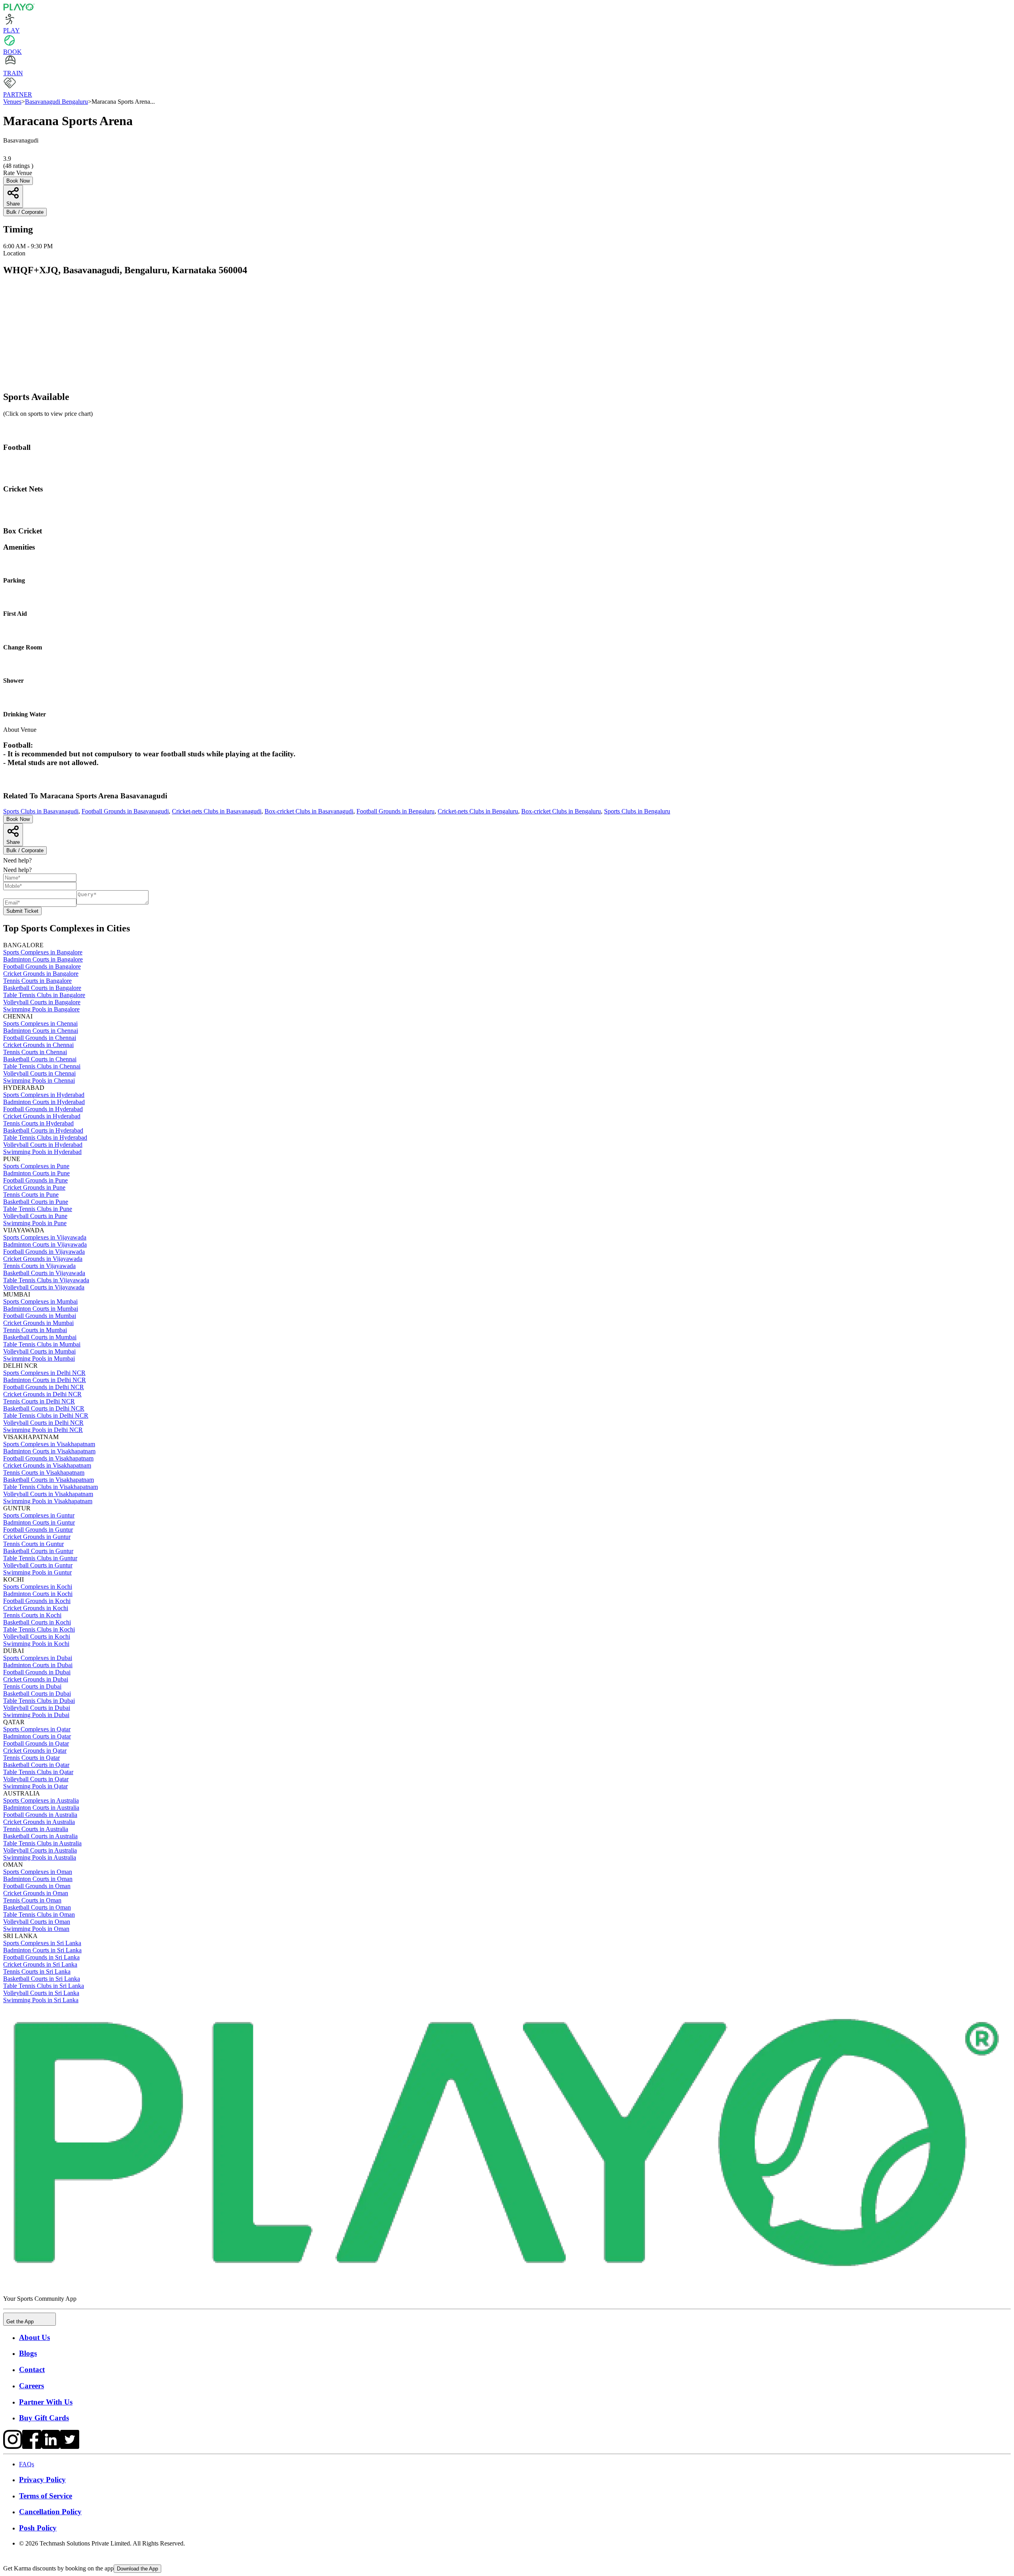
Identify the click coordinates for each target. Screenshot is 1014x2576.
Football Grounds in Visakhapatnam (48, 1458)
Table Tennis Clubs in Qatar (38, 1772)
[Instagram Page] (13, 2447)
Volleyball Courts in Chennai (39, 1073)
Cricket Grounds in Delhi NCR (42, 1394)
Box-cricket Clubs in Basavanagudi (309, 811)
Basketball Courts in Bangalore (42, 988)
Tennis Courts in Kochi (32, 1615)
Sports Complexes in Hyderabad (44, 1095)
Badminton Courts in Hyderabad (44, 1102)
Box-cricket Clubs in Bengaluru (561, 811)
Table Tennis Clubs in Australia (42, 1843)
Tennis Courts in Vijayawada (39, 1266)
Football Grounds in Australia (40, 1815)
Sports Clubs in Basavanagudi (41, 811)
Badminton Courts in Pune (36, 1173)
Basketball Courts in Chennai (40, 1059)
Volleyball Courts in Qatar (36, 1779)
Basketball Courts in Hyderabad (43, 1130)
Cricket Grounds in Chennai (38, 1045)
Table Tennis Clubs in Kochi (39, 1629)
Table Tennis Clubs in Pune (38, 1209)
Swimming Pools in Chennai (39, 1080)
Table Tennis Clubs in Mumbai (42, 1344)
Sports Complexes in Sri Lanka (42, 1943)
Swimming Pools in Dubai (36, 1715)
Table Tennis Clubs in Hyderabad (45, 1138)
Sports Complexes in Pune (36, 1166)
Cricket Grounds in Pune (34, 1187)
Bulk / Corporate (25, 212)
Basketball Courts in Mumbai (40, 1337)
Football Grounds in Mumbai (40, 1316)
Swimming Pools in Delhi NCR (43, 1430)
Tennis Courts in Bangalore (37, 981)
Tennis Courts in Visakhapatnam (44, 1473)
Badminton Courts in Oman (38, 1879)
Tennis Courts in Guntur (33, 1544)
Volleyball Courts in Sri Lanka (41, 1993)
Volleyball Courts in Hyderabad (43, 1145)
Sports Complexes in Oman (38, 1872)
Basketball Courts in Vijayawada (44, 1273)
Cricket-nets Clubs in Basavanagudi (217, 811)
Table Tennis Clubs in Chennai (42, 1066)
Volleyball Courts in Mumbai (39, 1351)
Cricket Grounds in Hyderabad (42, 1116)
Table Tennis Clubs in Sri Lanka (44, 1986)
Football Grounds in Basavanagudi (125, 811)
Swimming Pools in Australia (40, 1857)
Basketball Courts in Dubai (37, 1694)
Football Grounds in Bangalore (42, 966)
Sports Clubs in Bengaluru (637, 811)
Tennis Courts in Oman (32, 1900)
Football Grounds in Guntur (38, 1530)
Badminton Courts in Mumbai (41, 1309)
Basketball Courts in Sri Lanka (42, 1979)
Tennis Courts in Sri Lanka (37, 1972)
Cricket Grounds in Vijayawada (43, 1259)
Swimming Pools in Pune (35, 1223)
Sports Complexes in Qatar (37, 1729)
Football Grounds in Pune (35, 1180)
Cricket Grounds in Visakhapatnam (47, 1465)
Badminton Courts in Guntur (39, 1522)
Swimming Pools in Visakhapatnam (48, 1501)
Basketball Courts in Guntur (38, 1551)
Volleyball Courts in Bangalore (42, 1002)
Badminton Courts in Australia (41, 1808)
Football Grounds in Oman (37, 1886)
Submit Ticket (22, 911)
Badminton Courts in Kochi (38, 1594)
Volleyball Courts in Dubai (37, 1708)
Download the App (137, 2569)
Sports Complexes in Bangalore (43, 952)
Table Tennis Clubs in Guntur (40, 1558)
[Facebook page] (32, 2447)
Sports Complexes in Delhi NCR (44, 1373)
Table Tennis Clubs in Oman (39, 1914)
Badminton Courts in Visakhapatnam (49, 1451)
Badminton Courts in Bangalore (43, 959)
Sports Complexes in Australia (41, 1800)
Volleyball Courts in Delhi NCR (43, 1423)
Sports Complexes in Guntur (39, 1515)
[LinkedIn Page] (51, 2447)
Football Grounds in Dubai (37, 1672)
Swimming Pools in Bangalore (41, 1009)
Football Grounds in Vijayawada (44, 1252)
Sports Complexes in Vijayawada (45, 1237)
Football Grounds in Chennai (40, 1038)
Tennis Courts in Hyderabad (38, 1123)
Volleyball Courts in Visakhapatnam (48, 1494)
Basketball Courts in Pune (36, 1202)
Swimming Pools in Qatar (35, 1786)
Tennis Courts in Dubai (32, 1686)
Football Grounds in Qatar (36, 1743)
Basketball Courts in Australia (40, 1836)
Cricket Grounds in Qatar (35, 1751)
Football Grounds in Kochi (37, 1601)
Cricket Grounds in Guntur (37, 1537)
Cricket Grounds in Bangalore (41, 974)
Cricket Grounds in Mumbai (38, 1323)
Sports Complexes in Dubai (38, 1658)
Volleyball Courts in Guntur (38, 1565)
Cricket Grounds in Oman (36, 1893)
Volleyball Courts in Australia (40, 1850)
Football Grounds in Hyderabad (43, 1109)
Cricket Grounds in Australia (39, 1822)
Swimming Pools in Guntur (37, 1572)
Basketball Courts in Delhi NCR (44, 1408)
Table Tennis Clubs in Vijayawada (46, 1280)
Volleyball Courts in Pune (35, 1216)
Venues (12, 102)
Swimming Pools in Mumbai (39, 1358)
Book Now (18, 181)
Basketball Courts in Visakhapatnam (49, 1480)
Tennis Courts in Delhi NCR (39, 1401)
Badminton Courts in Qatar (37, 1736)
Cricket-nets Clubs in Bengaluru (478, 811)
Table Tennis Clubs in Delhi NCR (46, 1416)
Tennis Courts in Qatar (31, 1758)
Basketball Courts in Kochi (37, 1622)
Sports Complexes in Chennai (40, 1023)
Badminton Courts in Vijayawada (45, 1244)
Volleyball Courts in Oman (37, 1922)
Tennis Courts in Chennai (35, 1052)
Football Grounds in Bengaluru (395, 811)
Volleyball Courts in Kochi (37, 1636)
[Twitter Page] (70, 2447)
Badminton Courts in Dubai (38, 1665)
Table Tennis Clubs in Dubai (39, 1701)
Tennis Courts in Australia (36, 1829)
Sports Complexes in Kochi (38, 1587)
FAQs (27, 2464)
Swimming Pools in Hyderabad (42, 1152)
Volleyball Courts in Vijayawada (44, 1287)
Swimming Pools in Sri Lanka (41, 2000)
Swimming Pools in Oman (36, 1929)
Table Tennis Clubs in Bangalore (44, 995)
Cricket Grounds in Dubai (36, 1679)
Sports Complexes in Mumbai (40, 1301)
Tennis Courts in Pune (31, 1195)
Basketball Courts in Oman (37, 1907)
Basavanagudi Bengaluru (56, 102)
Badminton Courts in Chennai (41, 1031)
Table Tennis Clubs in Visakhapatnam (51, 1487)
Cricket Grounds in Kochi (36, 1608)
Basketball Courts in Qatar (36, 1765)
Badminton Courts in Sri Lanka (42, 1950)
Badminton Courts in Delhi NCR (45, 1380)
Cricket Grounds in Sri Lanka (40, 1964)
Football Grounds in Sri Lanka (41, 1957)
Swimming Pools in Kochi (36, 1644)
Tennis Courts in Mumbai (35, 1330)
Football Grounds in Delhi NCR (44, 1387)
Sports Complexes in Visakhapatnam (49, 1444)
